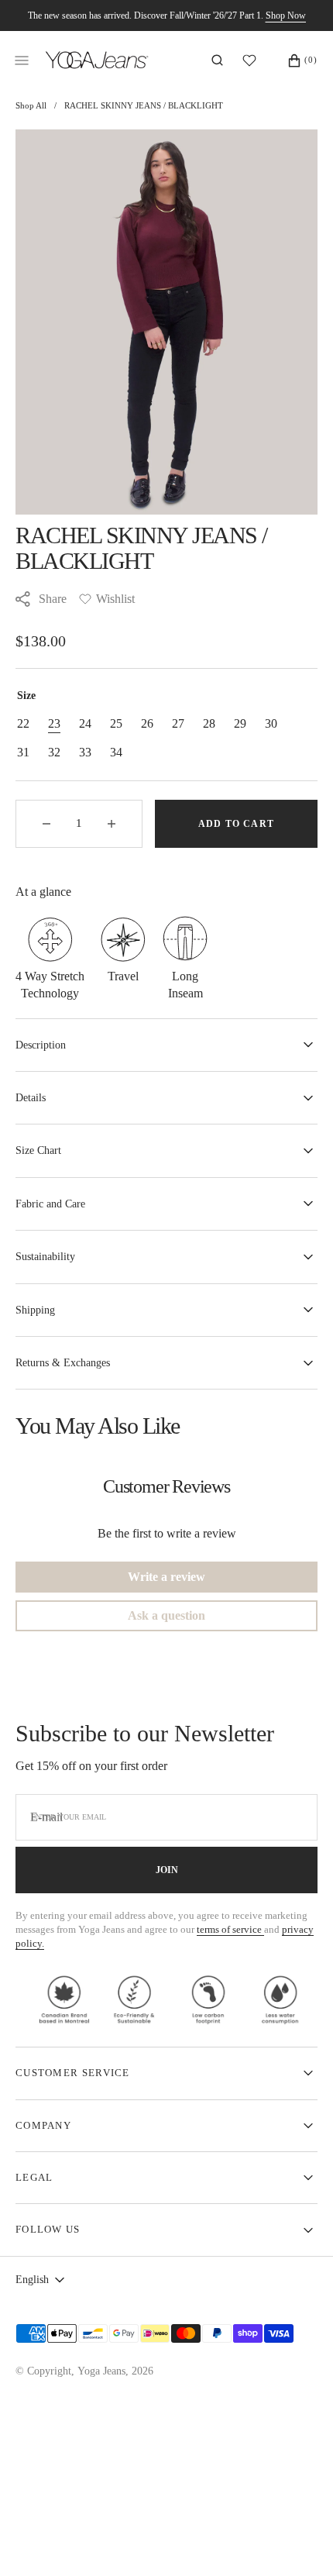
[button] (217, 60)
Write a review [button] (166, 1577)
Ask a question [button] (166, 1615)
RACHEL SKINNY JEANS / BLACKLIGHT (144, 105)
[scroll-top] (297, 2540)
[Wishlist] (253, 60)
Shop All (31, 105)
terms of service (230, 1929)
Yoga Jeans (101, 2371)
